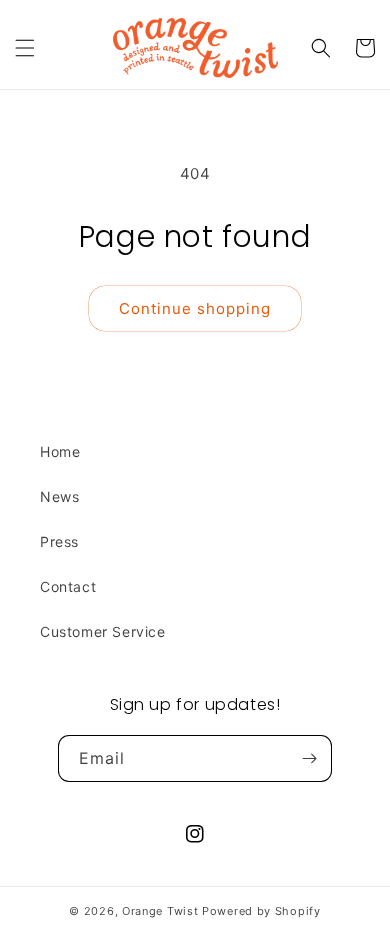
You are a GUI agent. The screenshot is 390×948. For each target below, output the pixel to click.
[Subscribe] (309, 758)
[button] (25, 48)
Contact (68, 586)
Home (60, 451)
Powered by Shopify (261, 911)
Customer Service (103, 631)
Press (59, 541)
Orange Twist (160, 911)
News (59, 496)
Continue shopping (195, 308)
